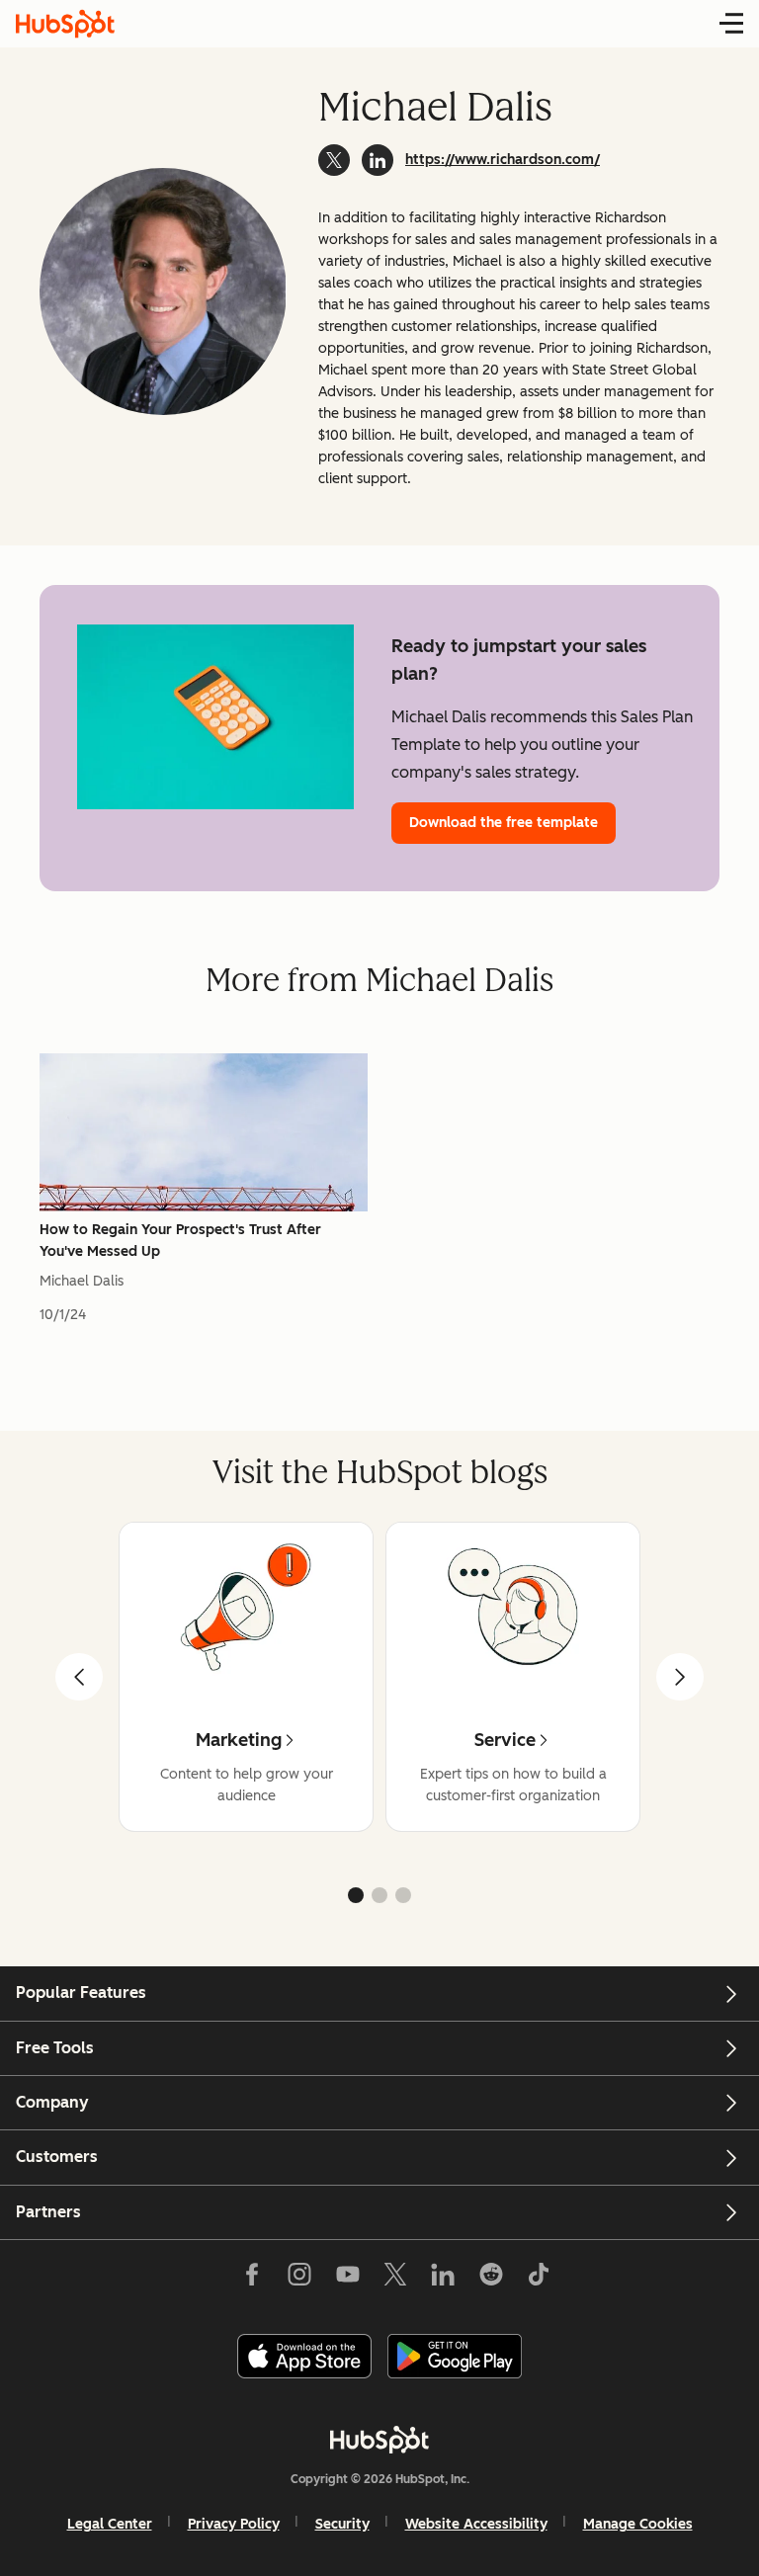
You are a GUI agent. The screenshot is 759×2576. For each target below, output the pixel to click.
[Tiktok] (539, 2279)
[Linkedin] (443, 2279)
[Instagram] (299, 2279)
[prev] (79, 1677)
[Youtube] (347, 2279)
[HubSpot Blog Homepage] (65, 24)
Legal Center (110, 2524)
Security (342, 2524)
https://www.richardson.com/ (503, 160)
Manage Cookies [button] (638, 2524)
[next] (680, 1677)
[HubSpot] (379, 2440)
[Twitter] (395, 2279)
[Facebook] (252, 2279)
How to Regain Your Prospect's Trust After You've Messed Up (180, 1241)
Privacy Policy (234, 2524)
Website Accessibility (476, 2524)
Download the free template (504, 823)
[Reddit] (491, 2279)
